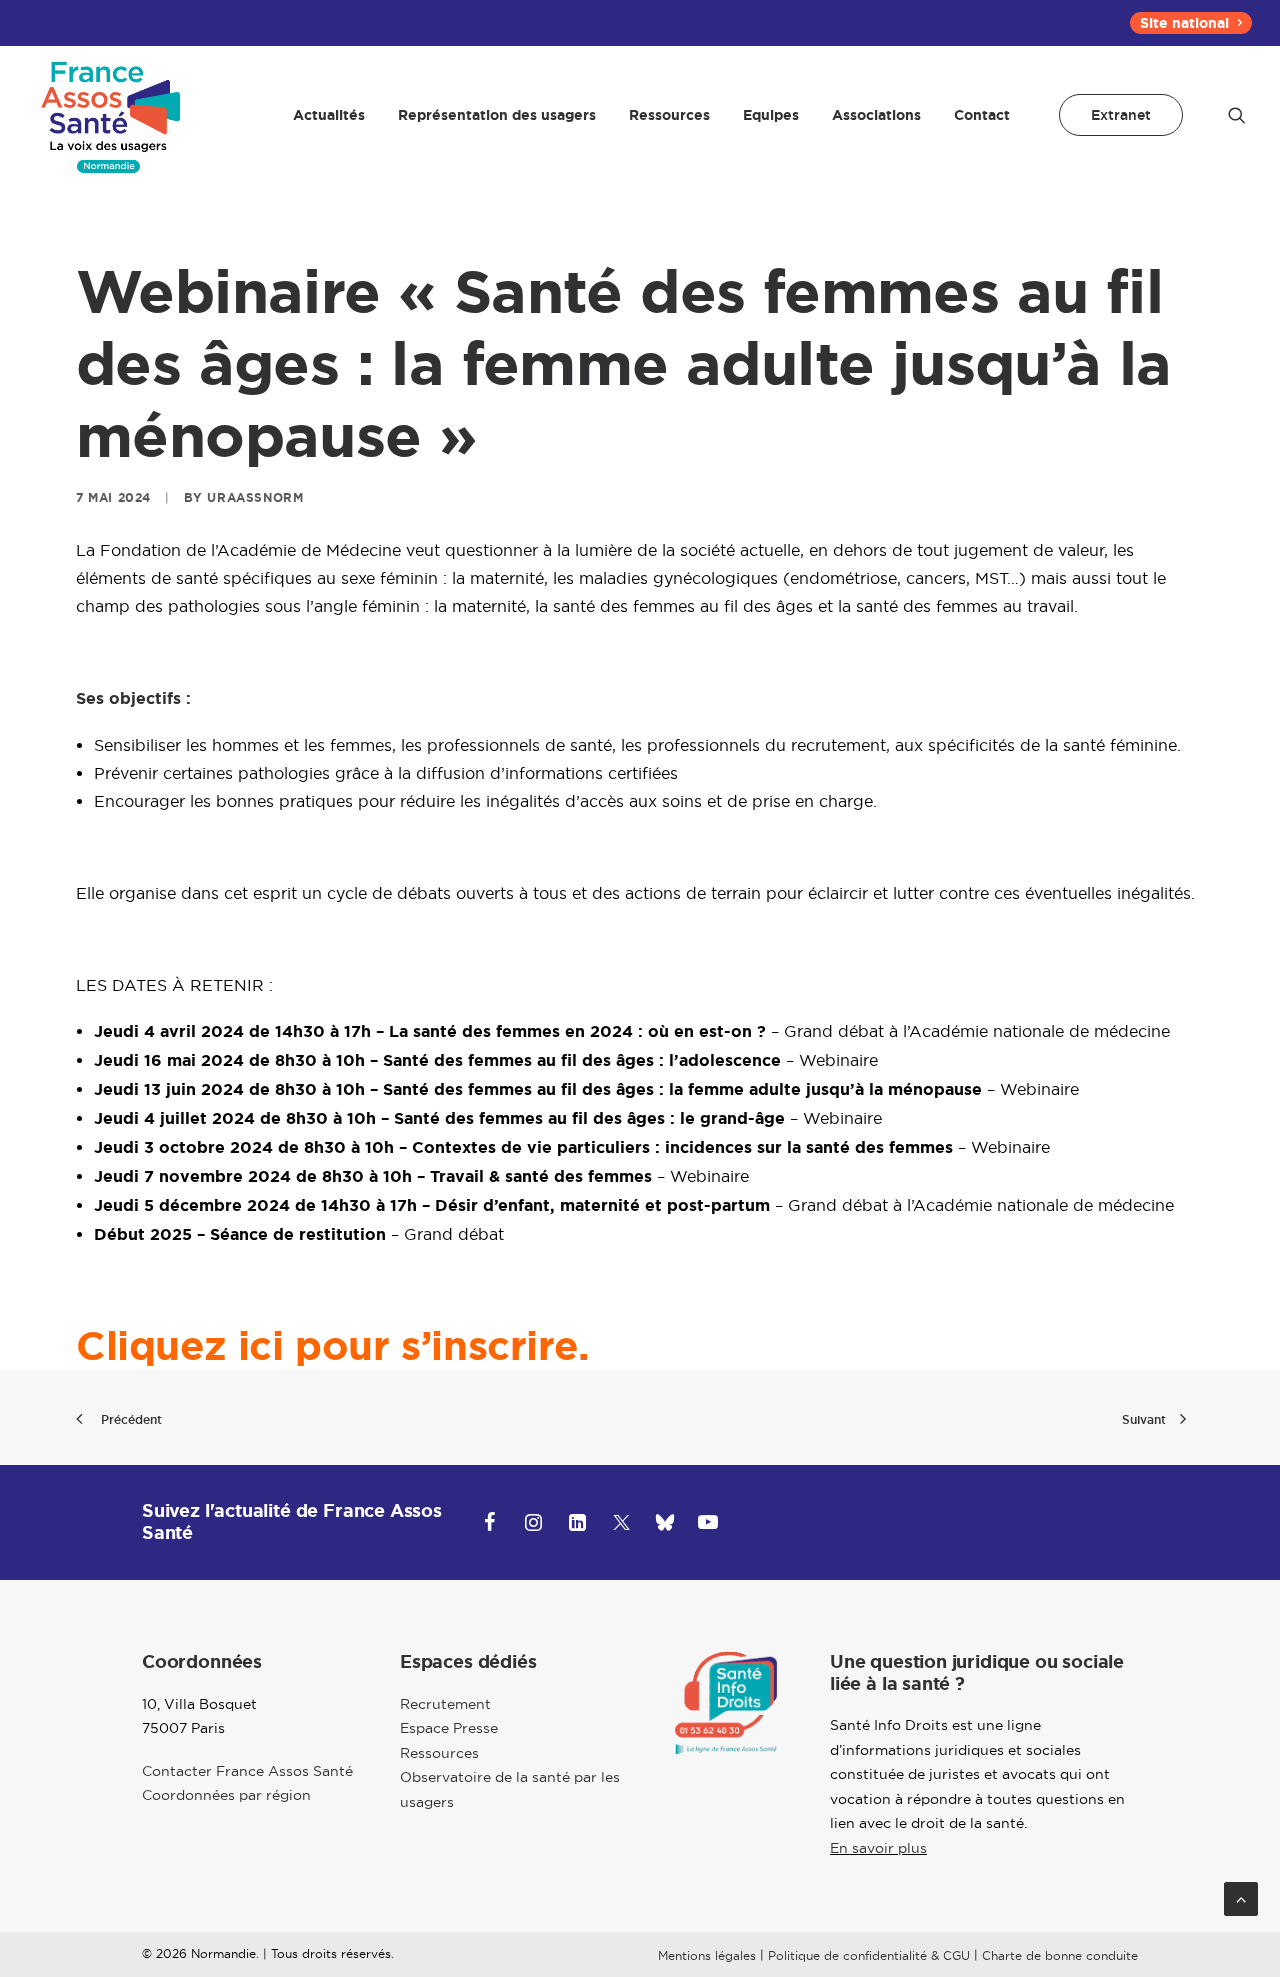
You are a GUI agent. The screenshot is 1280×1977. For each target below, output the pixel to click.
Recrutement (445, 1704)
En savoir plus (878, 1848)
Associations (876, 115)
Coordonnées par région (226, 1795)
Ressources (669, 115)
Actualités (329, 115)
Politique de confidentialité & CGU (869, 1955)
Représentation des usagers (497, 115)
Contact (982, 115)
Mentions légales (707, 1955)
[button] (1237, 115)
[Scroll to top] (1241, 1897)
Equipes (771, 115)
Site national (1184, 23)
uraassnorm (255, 498)
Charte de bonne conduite (1060, 1955)
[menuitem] (1191, 23)
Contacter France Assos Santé (247, 1771)
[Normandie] (113, 115)
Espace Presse (449, 1728)
